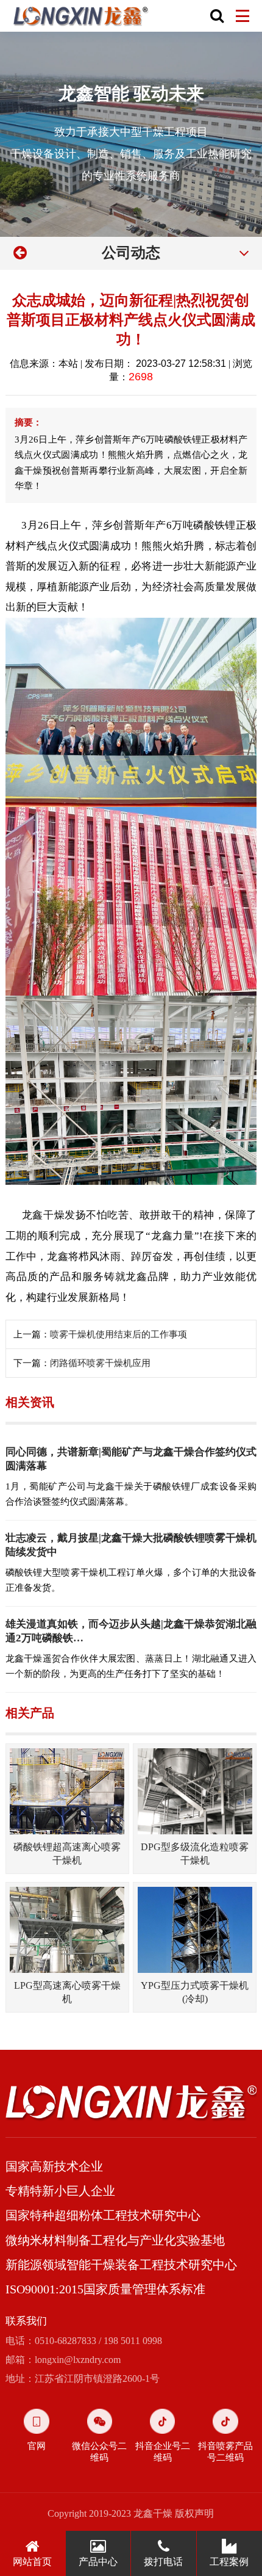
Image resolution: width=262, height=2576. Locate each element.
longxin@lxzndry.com (78, 2360)
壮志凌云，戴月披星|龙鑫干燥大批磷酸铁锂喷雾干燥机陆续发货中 (131, 1545)
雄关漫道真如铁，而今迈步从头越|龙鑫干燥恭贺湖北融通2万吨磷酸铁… (131, 1631)
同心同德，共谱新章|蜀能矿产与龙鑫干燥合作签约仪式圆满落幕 (131, 1459)
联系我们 (26, 2321)
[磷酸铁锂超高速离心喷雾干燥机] (67, 1791)
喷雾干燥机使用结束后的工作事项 (119, 1334)
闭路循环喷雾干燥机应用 (100, 1363)
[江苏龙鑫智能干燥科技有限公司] (81, 16)
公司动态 (131, 253)
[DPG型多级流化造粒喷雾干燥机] (195, 1791)
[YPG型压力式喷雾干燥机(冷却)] (195, 1930)
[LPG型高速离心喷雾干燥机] (67, 1930)
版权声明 (194, 2513)
